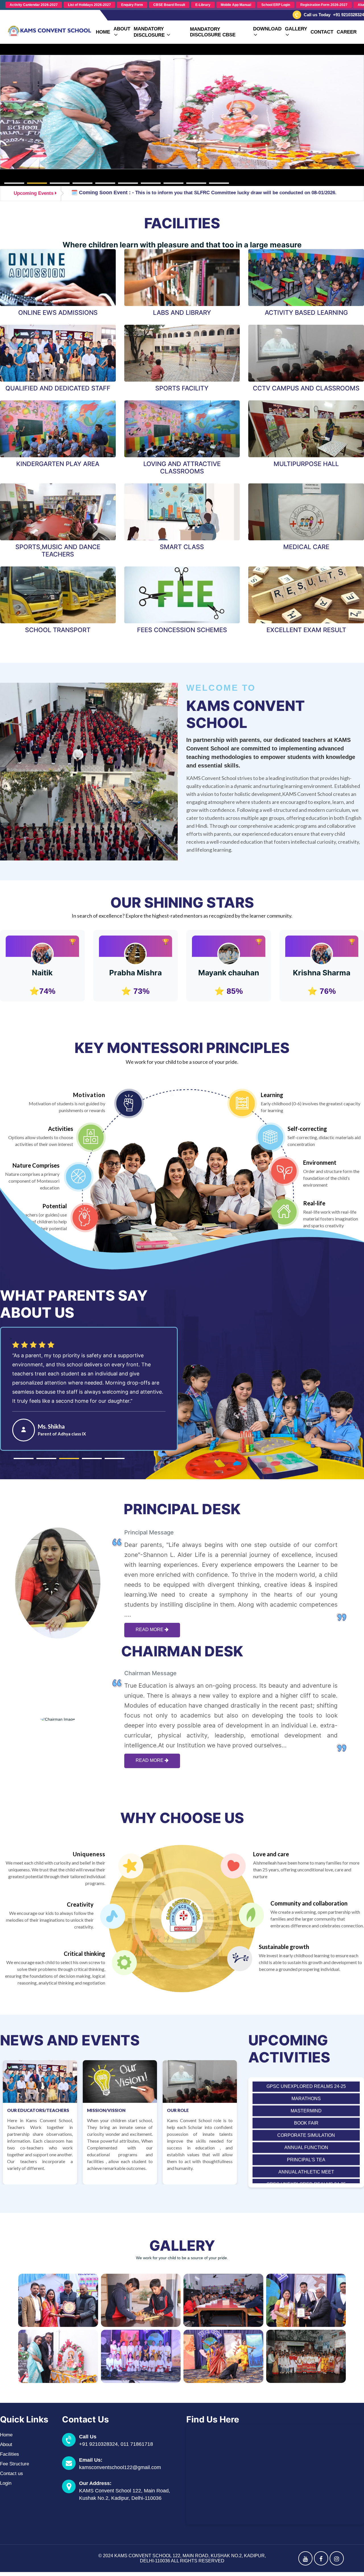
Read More (150, 1630)
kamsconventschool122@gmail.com (120, 2467)
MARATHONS (306, 2168)
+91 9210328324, (100, 2444)
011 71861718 (137, 2444)
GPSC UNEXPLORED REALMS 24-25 (306, 2155)
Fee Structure (15, 2464)
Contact (322, 32)
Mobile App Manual (236, 5)
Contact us (12, 2473)
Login (6, 2483)
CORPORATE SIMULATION (306, 2106)
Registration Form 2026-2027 (324, 5)
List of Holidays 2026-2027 (89, 5)
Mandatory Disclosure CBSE (213, 32)
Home (103, 32)
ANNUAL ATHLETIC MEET (306, 2143)
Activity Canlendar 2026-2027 (34, 5)
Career (347, 32)
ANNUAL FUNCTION (306, 2119)
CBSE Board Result (169, 5)
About (6, 2444)
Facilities (10, 2454)
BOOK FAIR (306, 2094)
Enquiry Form (132, 5)
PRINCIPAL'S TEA (306, 2131)
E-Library (203, 5)
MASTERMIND (306, 2082)
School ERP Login (276, 5)
